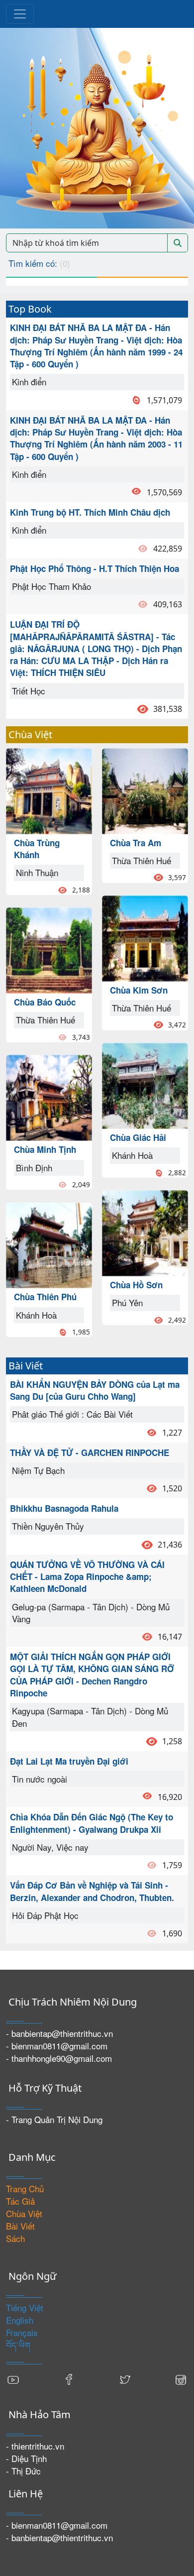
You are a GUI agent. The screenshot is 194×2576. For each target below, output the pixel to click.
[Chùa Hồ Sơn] (145, 1232)
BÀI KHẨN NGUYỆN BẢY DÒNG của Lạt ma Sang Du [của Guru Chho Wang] (95, 1390)
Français (22, 2332)
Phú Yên (127, 1302)
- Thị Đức (23, 2471)
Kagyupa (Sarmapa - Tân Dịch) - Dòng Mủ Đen (90, 1717)
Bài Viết (20, 2226)
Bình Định (34, 1168)
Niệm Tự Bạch (38, 1470)
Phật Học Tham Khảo (51, 586)
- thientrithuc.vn (35, 2446)
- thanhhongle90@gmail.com (59, 2058)
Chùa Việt (24, 2213)
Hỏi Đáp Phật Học (45, 1915)
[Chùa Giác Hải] (145, 1084)
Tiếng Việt (25, 2307)
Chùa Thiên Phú (45, 1297)
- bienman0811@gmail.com (57, 2046)
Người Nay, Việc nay (50, 1847)
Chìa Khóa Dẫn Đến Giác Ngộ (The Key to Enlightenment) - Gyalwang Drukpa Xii (92, 1823)
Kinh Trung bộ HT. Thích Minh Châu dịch (90, 512)
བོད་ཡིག (18, 2345)
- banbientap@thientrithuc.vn (59, 2033)
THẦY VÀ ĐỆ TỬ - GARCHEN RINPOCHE (90, 1453)
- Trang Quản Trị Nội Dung (54, 2119)
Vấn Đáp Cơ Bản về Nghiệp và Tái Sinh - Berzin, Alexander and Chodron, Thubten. (92, 1891)
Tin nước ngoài (40, 1779)
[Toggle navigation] (20, 14)
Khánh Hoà (36, 1315)
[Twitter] (125, 2379)
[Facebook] (69, 2379)
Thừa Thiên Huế (46, 1020)
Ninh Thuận (37, 872)
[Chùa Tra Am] (145, 790)
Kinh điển (29, 382)
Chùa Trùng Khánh (37, 849)
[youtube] (13, 2379)
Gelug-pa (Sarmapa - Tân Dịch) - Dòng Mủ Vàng (91, 1613)
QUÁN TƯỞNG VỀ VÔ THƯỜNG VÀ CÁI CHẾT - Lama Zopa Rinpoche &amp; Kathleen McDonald (87, 1577)
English (20, 2320)
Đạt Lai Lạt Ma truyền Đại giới (69, 1761)
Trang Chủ (25, 2188)
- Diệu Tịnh (26, 2458)
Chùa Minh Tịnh (45, 1149)
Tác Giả (20, 2201)
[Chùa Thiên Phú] (49, 1244)
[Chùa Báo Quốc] (49, 949)
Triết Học (29, 691)
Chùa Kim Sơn (139, 990)
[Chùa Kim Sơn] (145, 937)
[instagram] (181, 2379)
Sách (15, 2238)
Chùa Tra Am (136, 843)
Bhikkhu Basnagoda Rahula (64, 1508)
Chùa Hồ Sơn (136, 1285)
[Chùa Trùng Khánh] (49, 790)
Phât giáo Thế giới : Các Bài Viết (72, 1414)
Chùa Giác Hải (138, 1137)
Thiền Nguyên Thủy (48, 1526)
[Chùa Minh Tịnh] (49, 1096)
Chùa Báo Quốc (45, 1002)
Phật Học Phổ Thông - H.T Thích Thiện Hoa (95, 568)
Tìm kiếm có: (39, 263)
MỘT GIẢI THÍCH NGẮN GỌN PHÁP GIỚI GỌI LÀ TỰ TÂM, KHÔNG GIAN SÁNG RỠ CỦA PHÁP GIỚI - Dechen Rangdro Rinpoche (92, 1675)
